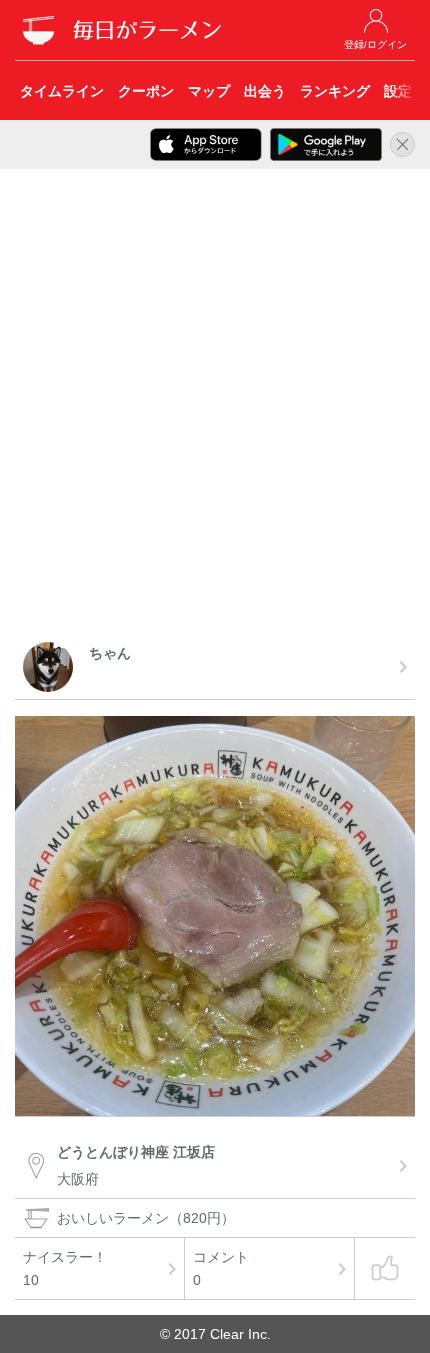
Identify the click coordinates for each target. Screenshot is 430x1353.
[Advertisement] (215, 409)
